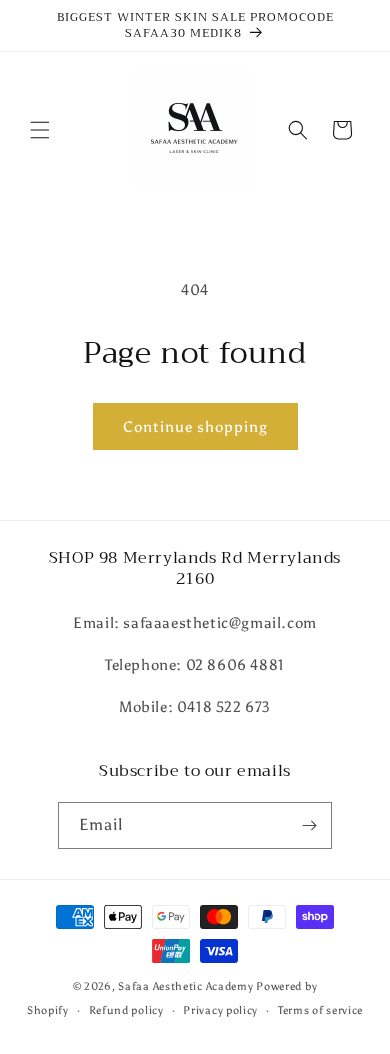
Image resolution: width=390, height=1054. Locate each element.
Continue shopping (195, 427)
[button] (40, 130)
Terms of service (320, 1010)
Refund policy (126, 1010)
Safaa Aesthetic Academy (185, 986)
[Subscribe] (309, 825)
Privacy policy (220, 1010)
